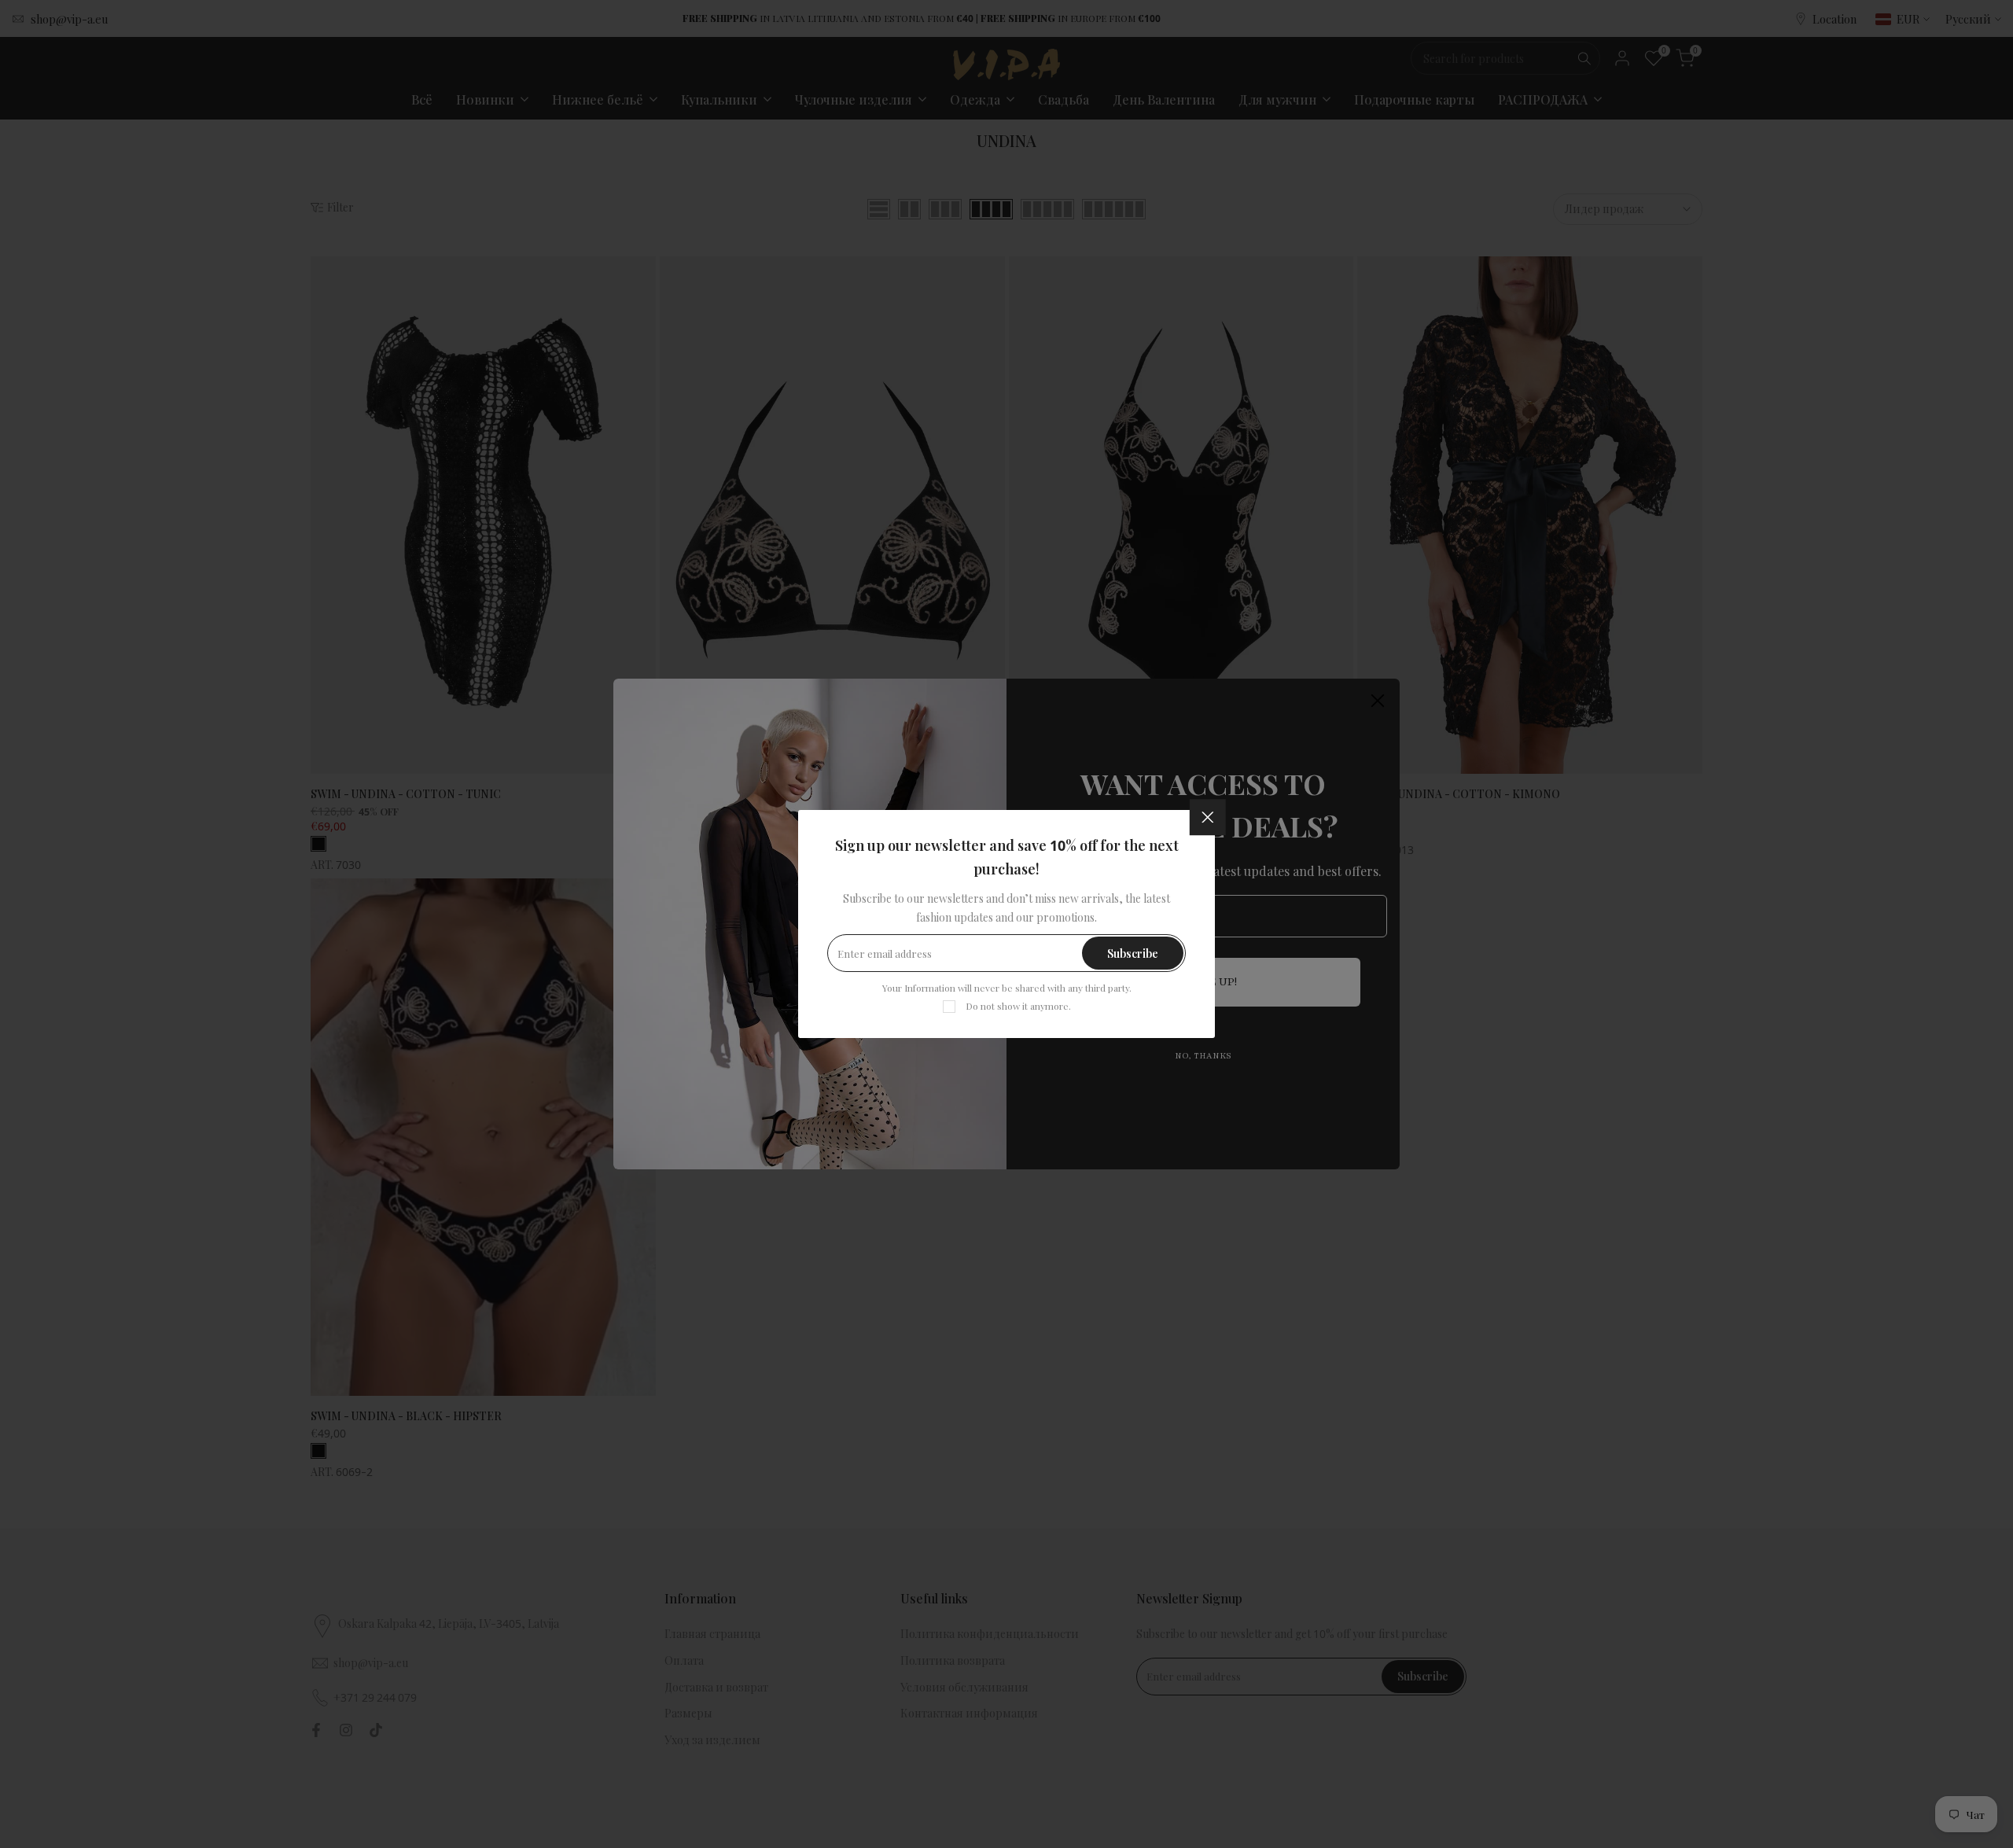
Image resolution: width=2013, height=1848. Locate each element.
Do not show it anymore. (1018, 1006)
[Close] (1208, 817)
